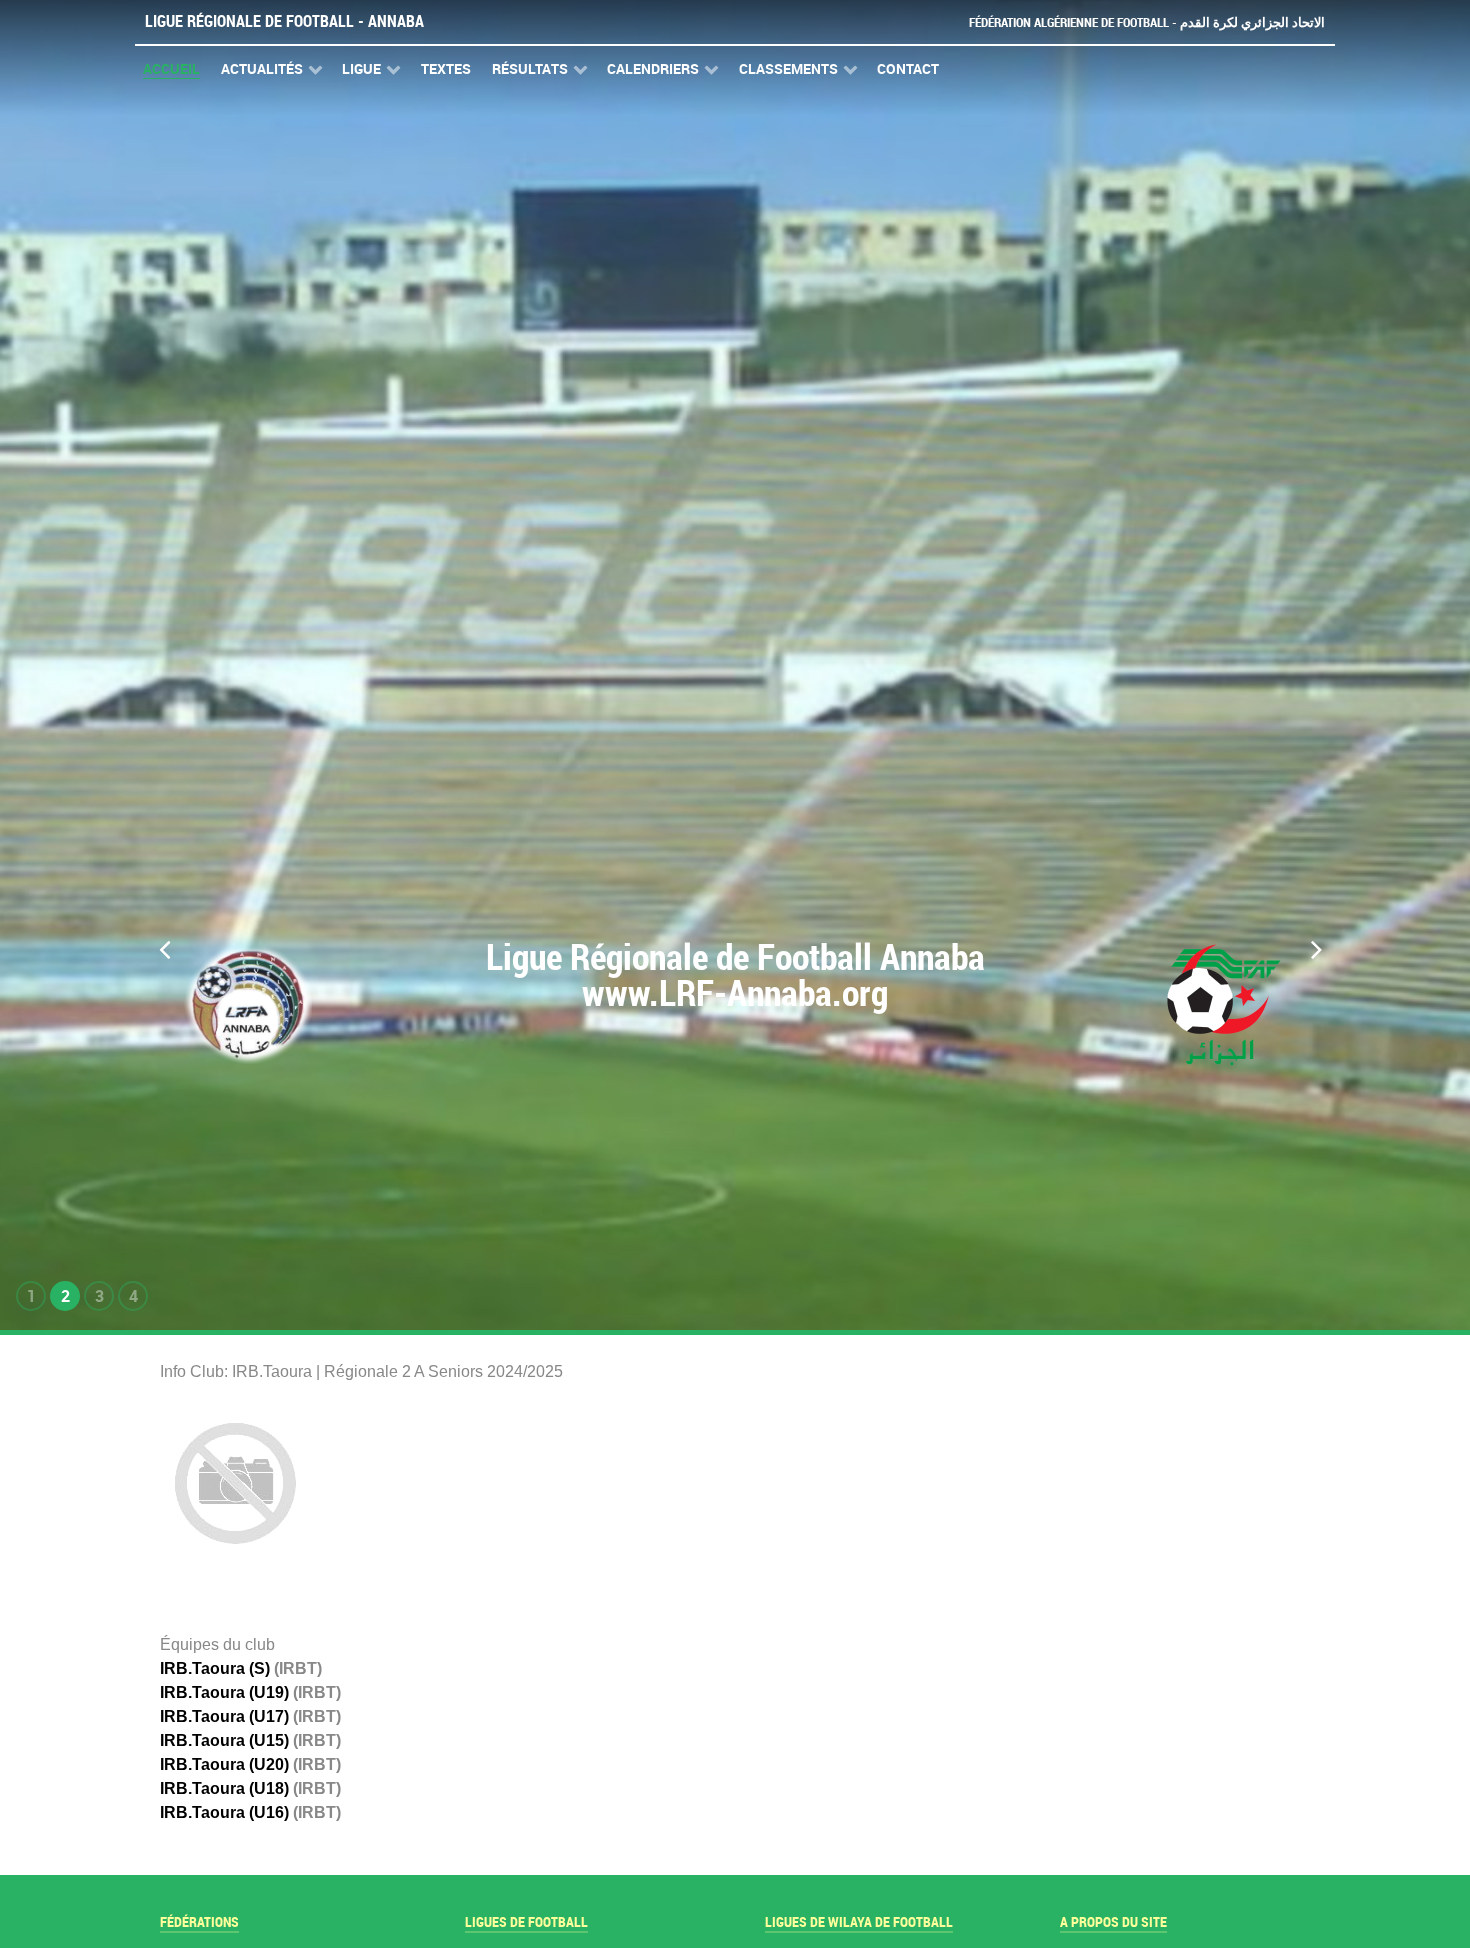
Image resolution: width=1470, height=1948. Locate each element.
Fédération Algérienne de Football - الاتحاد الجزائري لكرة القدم (1147, 22)
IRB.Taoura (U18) (224, 1788)
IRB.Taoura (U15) (224, 1740)
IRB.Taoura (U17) (224, 1716)
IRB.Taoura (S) (215, 1668)
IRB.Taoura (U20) (224, 1764)
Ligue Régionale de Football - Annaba (284, 21)
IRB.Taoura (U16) (224, 1812)
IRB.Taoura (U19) (224, 1692)
